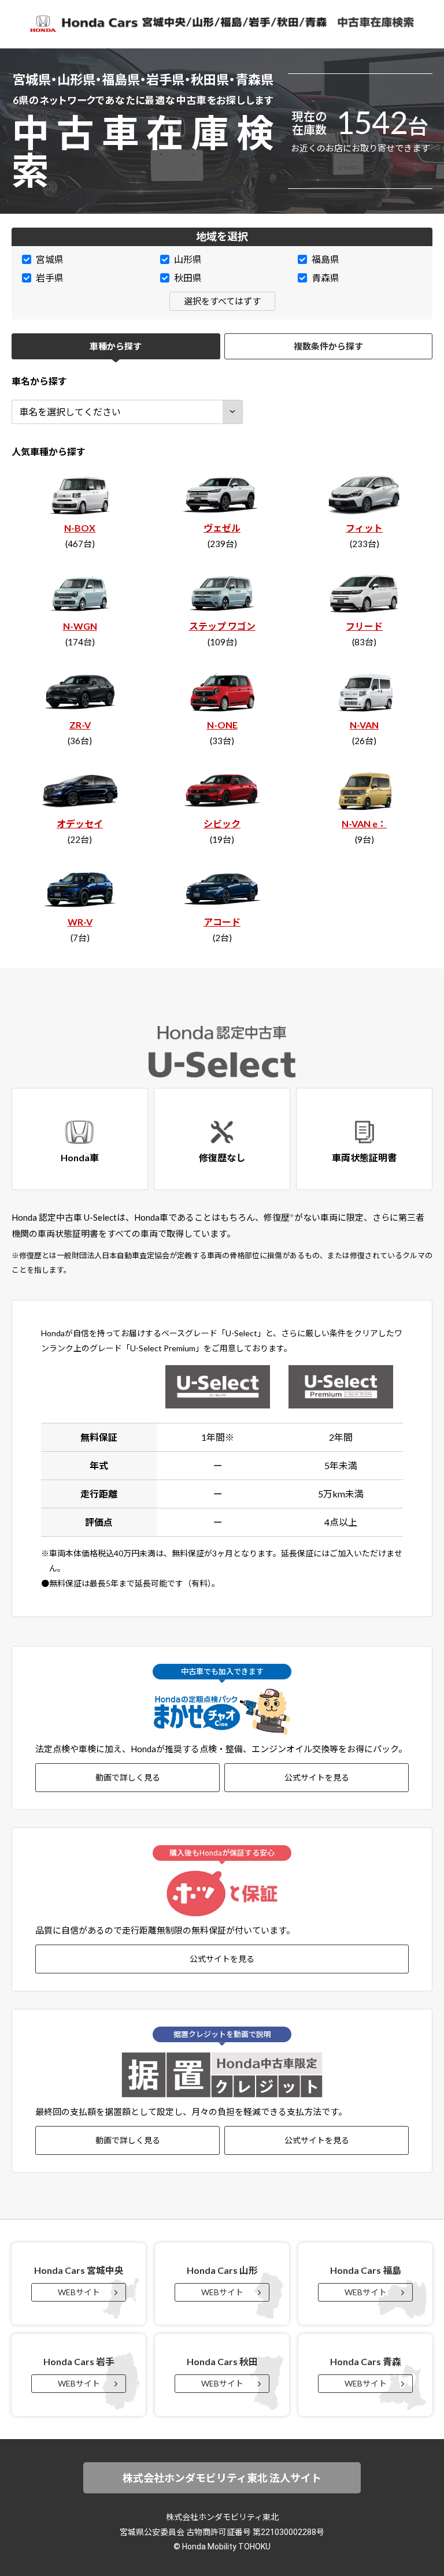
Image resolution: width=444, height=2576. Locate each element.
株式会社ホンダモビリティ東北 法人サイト (222, 2478)
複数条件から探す (328, 346)
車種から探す (116, 346)
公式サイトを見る (317, 1777)
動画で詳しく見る (128, 1777)
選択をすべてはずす (222, 301)
